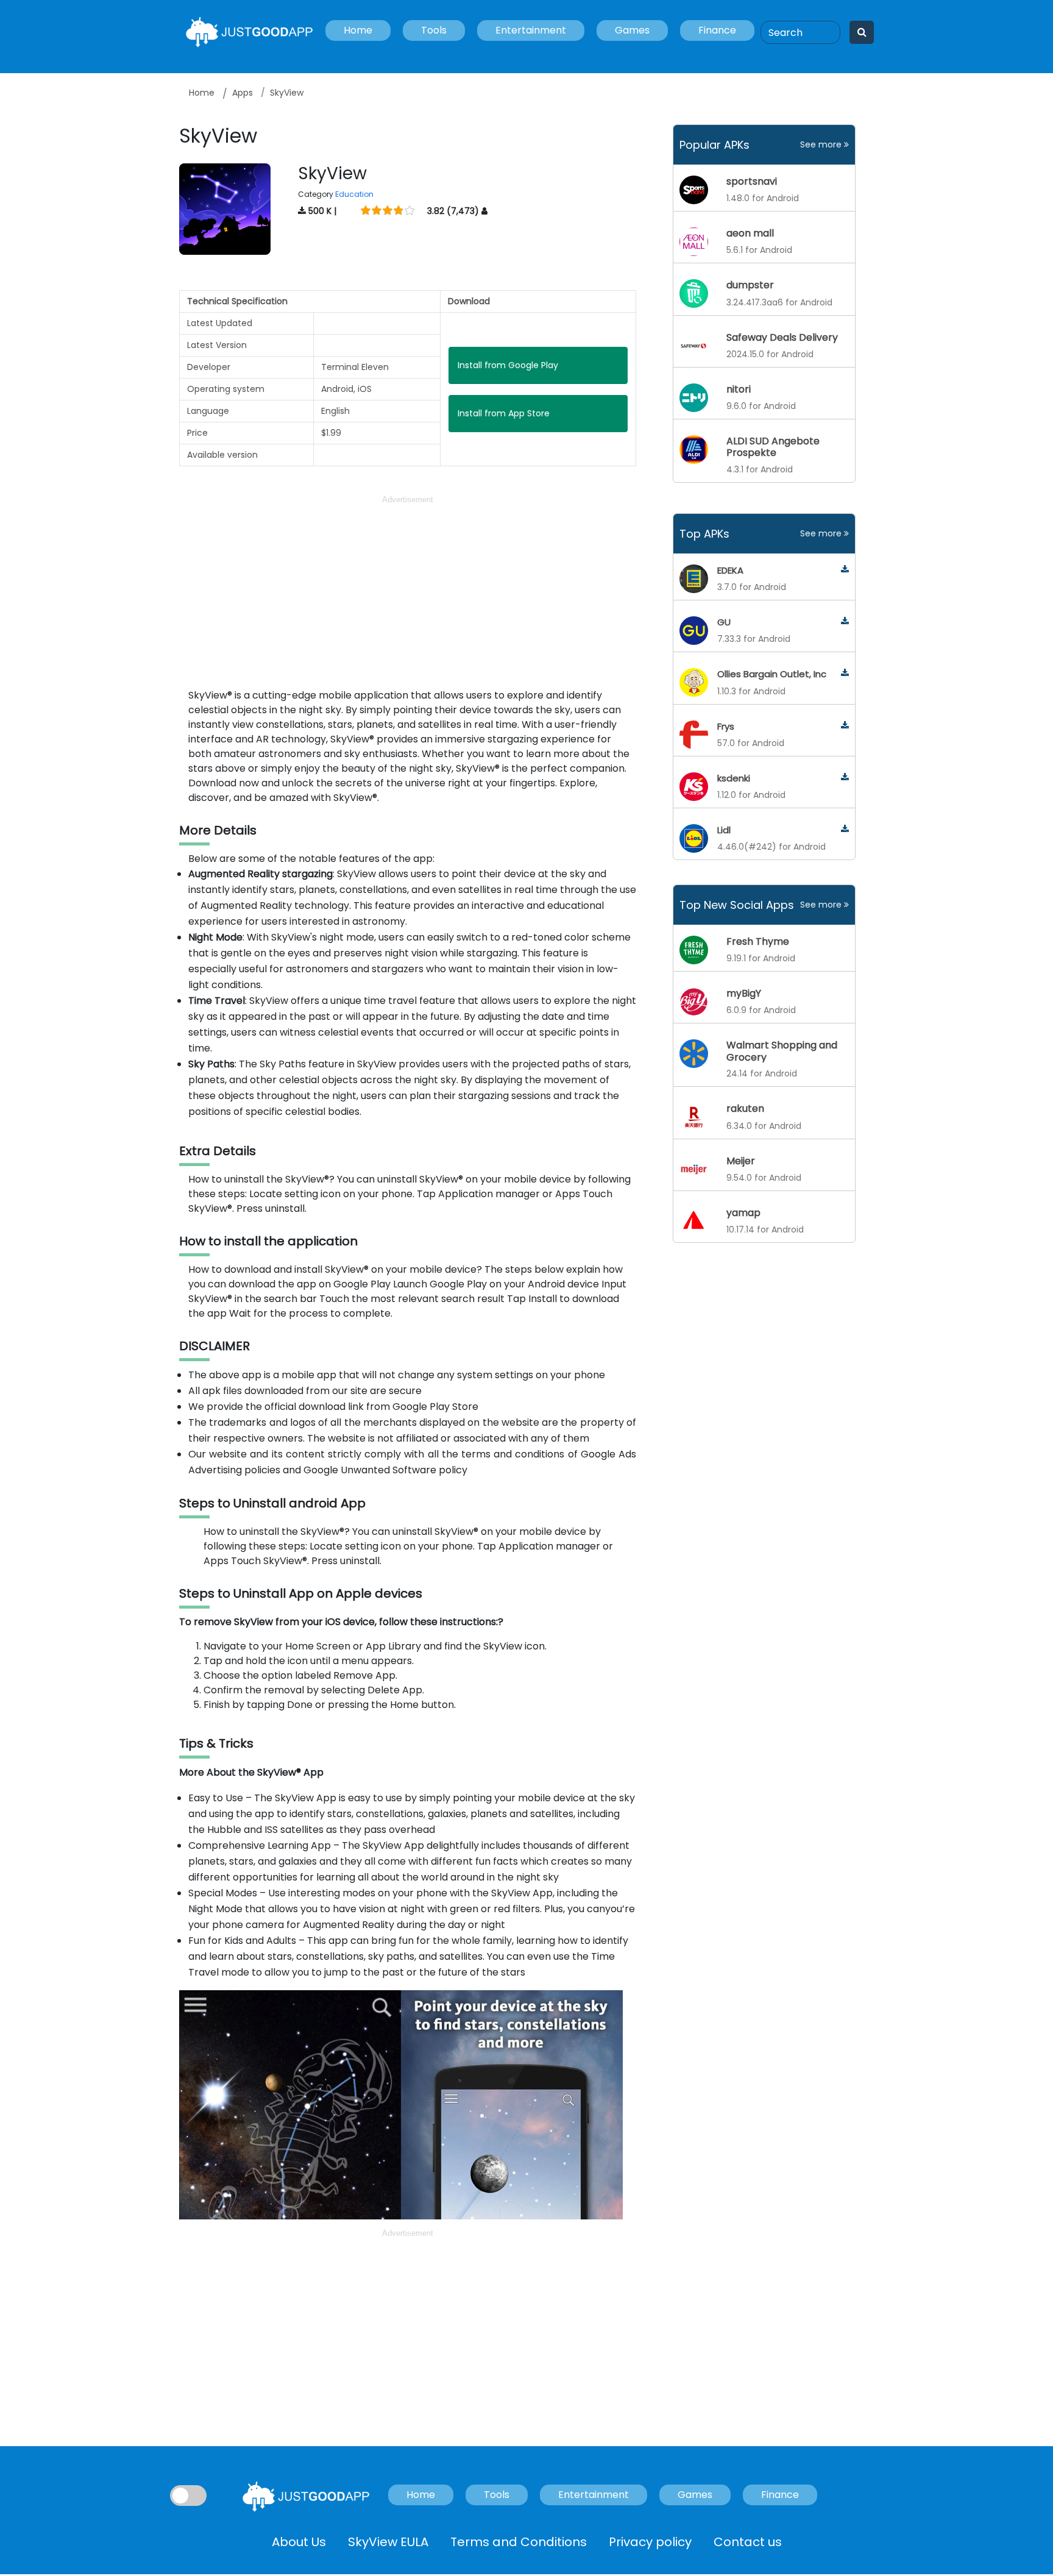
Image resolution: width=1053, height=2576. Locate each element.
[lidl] (845, 829)
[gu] (845, 621)
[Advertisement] (408, 592)
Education (354, 194)
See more (822, 144)
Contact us (748, 2542)
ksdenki (734, 778)
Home (358, 30)
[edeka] (845, 570)
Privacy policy (650, 2542)
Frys (726, 726)
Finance (717, 30)
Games (632, 30)
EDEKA (730, 570)
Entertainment (531, 30)
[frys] (845, 726)
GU (724, 622)
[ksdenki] (845, 777)
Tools (434, 30)
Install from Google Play (508, 365)
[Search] (862, 32)
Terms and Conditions (519, 2542)
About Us (299, 2542)
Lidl (724, 830)
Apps (243, 93)
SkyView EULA (388, 2542)
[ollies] (845, 673)
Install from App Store (504, 413)
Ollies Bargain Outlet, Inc (772, 674)
